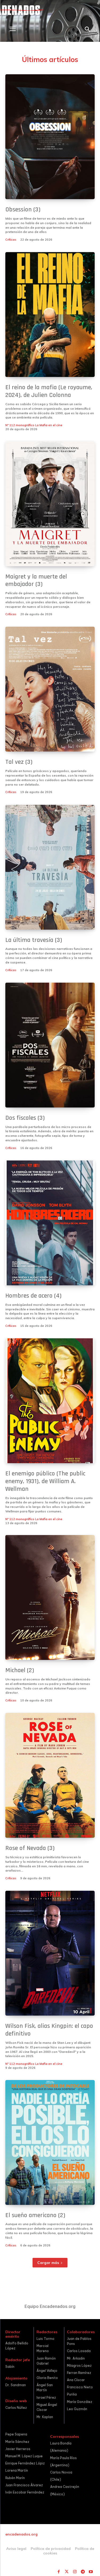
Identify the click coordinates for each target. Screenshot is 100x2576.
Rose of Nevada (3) (30, 1848)
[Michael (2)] (50, 1597)
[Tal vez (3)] (50, 689)
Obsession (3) (23, 210)
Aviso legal (16, 2549)
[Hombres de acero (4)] (50, 1223)
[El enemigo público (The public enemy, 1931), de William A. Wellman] (50, 1401)
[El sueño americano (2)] (50, 2142)
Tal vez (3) (19, 762)
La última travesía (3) (34, 940)
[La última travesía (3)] (50, 867)
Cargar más (48, 2263)
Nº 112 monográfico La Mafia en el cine (34, 425)
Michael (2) (20, 1670)
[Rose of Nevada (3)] (50, 1775)
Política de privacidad (51, 2549)
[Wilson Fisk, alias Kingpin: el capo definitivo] (50, 1953)
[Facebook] (59, 2572)
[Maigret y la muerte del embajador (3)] (50, 504)
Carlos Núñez (16, 2408)
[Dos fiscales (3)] (50, 1045)
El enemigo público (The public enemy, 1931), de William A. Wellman (45, 1481)
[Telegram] (83, 2572)
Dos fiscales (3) (25, 1118)
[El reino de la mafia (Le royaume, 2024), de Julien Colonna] (50, 315)
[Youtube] (91, 2572)
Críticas (11, 240)
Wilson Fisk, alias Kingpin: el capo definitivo (49, 2030)
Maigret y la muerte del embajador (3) (36, 581)
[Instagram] (75, 2572)
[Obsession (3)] (50, 137)
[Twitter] (67, 2572)
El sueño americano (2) (35, 2215)
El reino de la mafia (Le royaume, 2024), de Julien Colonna (49, 391)
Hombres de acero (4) (33, 1296)
